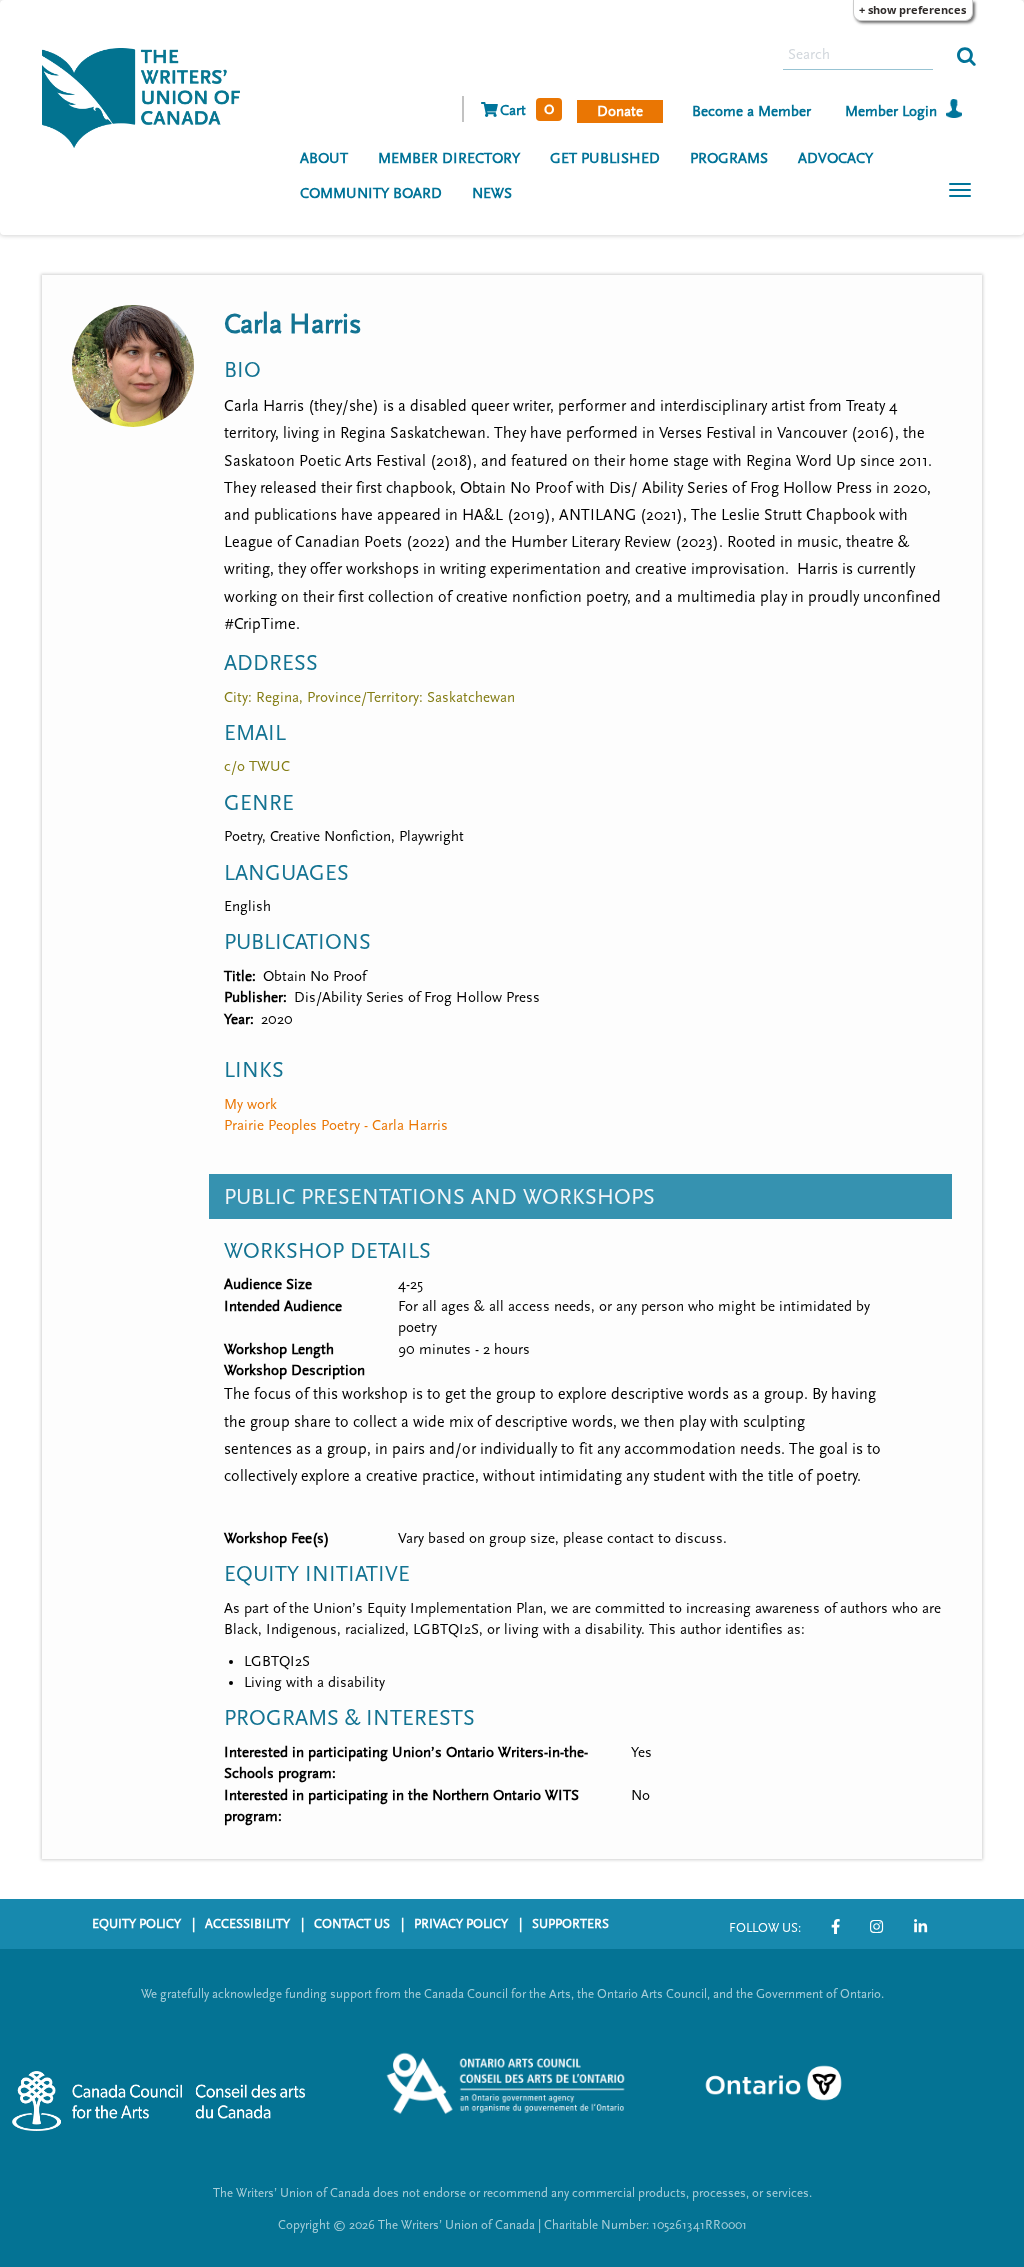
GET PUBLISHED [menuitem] (605, 158)
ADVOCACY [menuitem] (835, 158)
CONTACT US (352, 1924)
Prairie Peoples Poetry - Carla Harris (336, 1125)
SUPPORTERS (570, 1924)
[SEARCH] (966, 55)
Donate (620, 111)
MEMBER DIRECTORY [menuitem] (449, 158)
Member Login (891, 111)
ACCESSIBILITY (247, 1924)
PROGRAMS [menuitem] (729, 158)
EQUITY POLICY (136, 1924)
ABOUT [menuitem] (324, 158)
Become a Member (751, 111)
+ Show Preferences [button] (912, 9)
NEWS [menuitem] (492, 193)
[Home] (148, 96)
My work (250, 1104)
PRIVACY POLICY (461, 1924)
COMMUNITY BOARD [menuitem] (371, 193)
